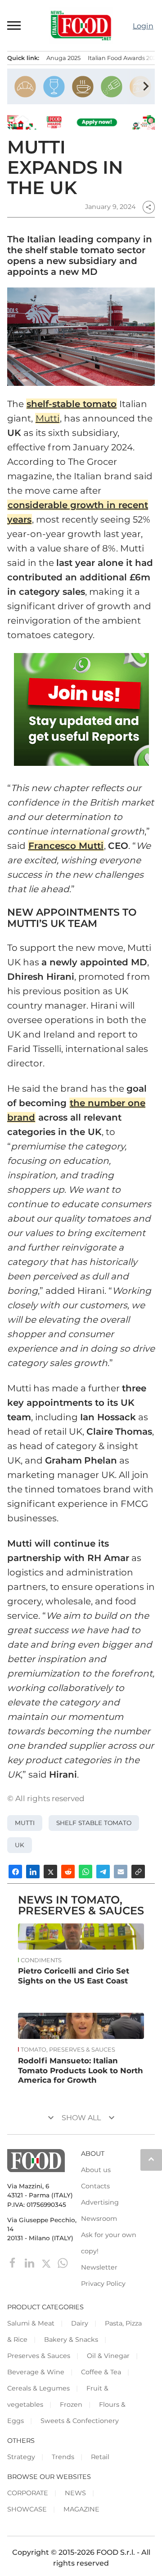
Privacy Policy (103, 2284)
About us (96, 2170)
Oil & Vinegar (108, 2356)
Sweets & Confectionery (80, 2421)
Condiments (41, 1960)
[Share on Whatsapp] (85, 1872)
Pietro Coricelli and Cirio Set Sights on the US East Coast (74, 1976)
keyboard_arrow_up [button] (151, 2159)
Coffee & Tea (101, 2372)
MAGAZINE (81, 2509)
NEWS (75, 2493)
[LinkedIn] (30, 2263)
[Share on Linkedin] (33, 1872)
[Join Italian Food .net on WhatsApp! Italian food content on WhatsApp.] (81, 709)
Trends (63, 2457)
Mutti (47, 418)
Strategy (21, 2457)
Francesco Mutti (66, 846)
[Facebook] (14, 2263)
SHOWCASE (27, 2509)
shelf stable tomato (94, 1823)
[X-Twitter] (47, 2263)
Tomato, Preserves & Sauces (68, 2050)
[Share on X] (50, 1872)
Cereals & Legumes (38, 2388)
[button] (14, 25)
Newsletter (99, 2267)
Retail (100, 2457)
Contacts (95, 2186)
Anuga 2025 (63, 58)
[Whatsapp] (63, 2263)
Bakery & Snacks (71, 2340)
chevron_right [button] (146, 86)
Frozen (71, 2405)
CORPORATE (28, 2493)
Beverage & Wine (36, 2372)
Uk (20, 1845)
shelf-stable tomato (72, 404)
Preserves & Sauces (39, 2356)
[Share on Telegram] (103, 1872)
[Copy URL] (138, 1872)
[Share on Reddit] (68, 1872)
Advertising (100, 2202)
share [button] (148, 207)
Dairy (80, 2323)
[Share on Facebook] (15, 1872)
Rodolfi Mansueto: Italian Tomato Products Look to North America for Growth (81, 2071)
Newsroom (99, 2219)
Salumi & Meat (31, 2323)
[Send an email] (121, 1872)
